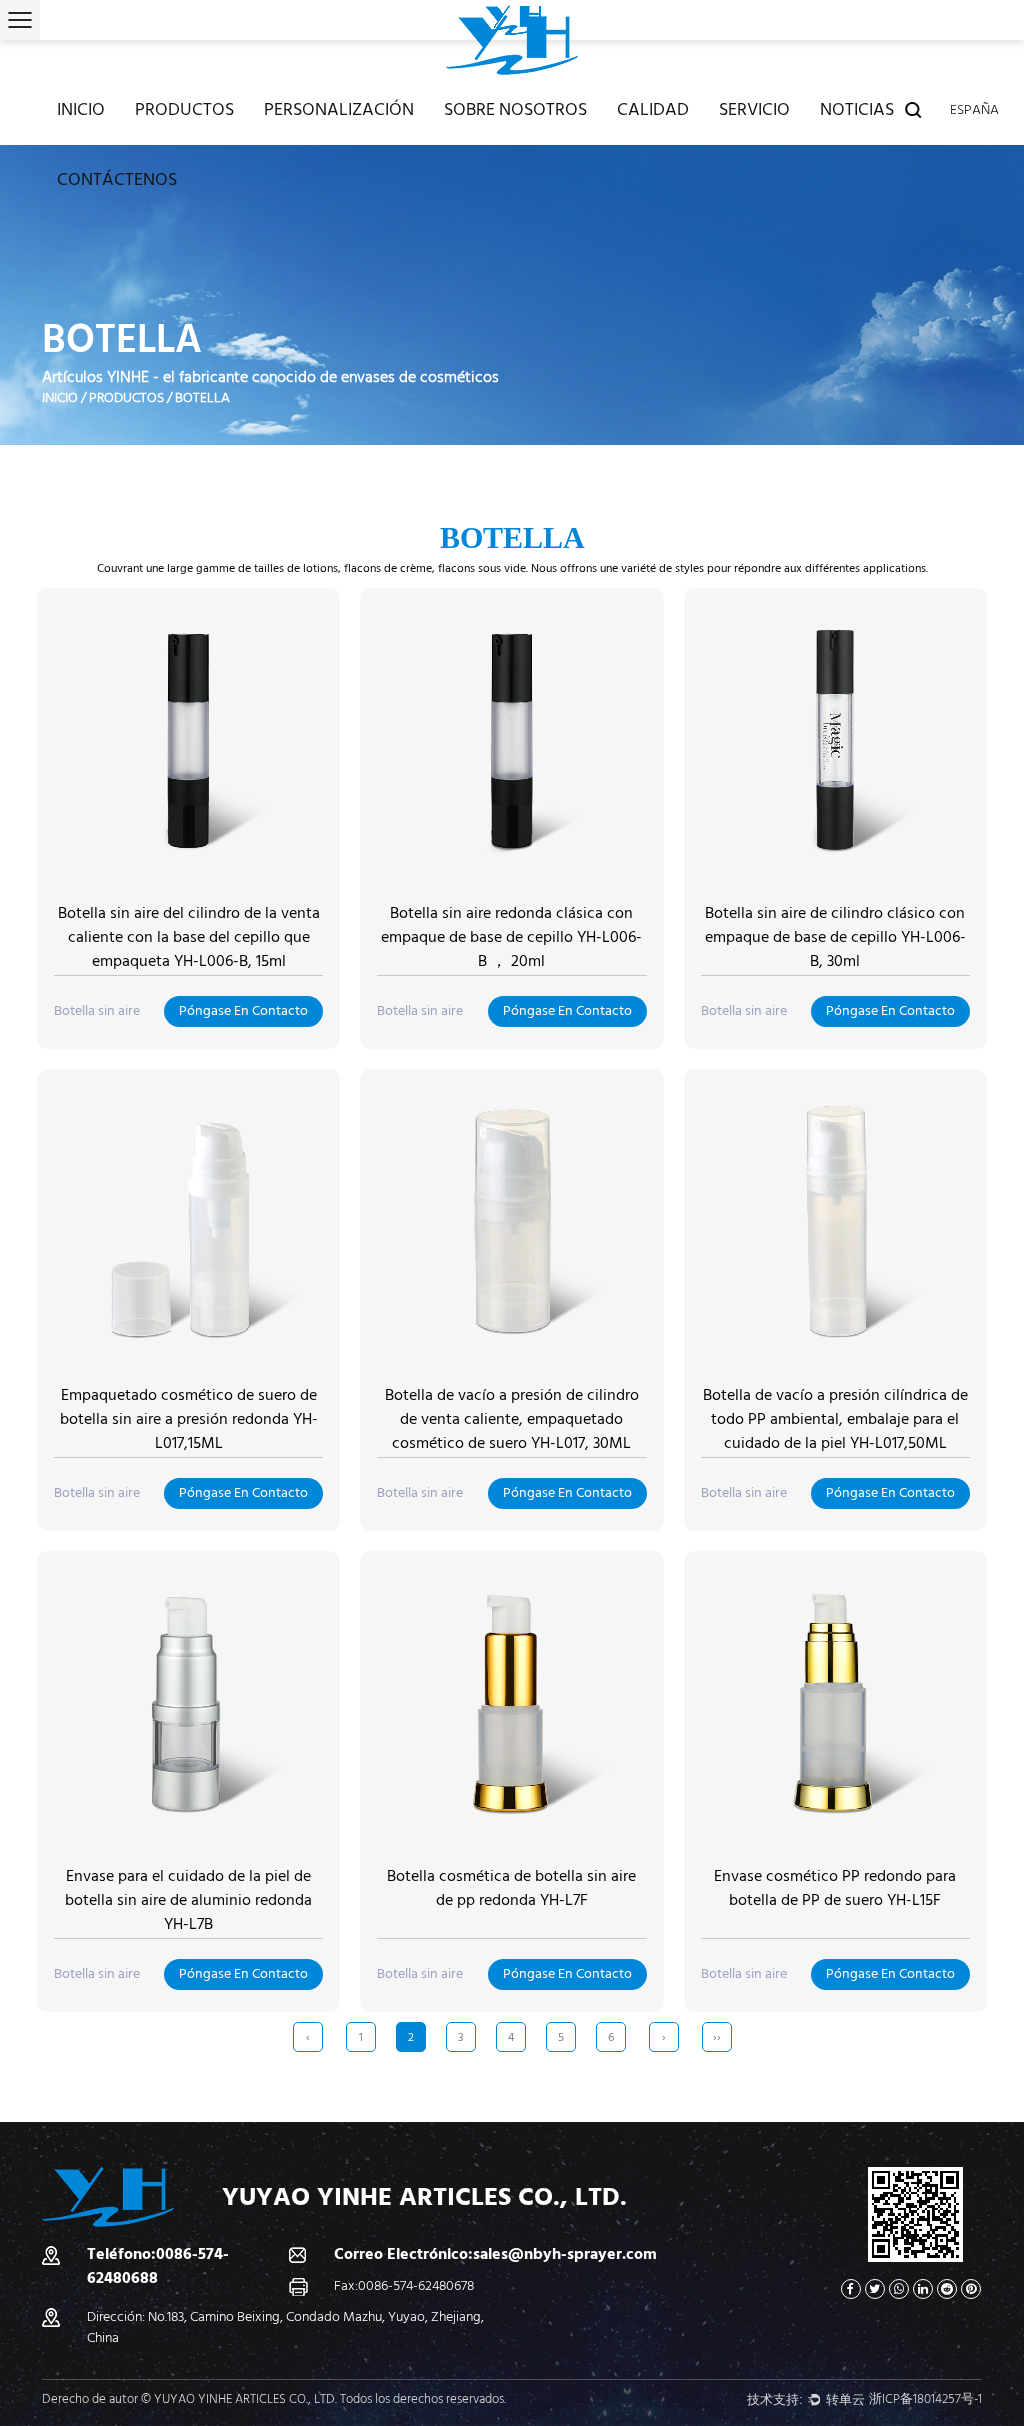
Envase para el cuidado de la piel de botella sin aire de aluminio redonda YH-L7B (188, 1900)
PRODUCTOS (184, 109)
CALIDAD (653, 109)
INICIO (81, 109)
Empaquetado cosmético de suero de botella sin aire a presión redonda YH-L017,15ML (189, 1419)
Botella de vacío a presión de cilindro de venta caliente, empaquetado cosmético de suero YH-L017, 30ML (512, 1419)
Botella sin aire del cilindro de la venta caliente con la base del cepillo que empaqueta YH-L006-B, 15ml (189, 937)
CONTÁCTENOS (117, 179)
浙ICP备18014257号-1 (925, 2399)
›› (717, 2037)
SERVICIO (754, 109)
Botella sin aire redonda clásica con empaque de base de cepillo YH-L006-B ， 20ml (511, 937)
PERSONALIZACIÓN (339, 109)
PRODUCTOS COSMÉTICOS (211, 139)
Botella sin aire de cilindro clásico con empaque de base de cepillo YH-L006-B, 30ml (835, 937)
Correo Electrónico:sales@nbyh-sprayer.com (495, 2254)
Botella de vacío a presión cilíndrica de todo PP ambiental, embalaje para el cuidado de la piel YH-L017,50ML (835, 1419)
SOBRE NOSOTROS (515, 109)
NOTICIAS (857, 109)
